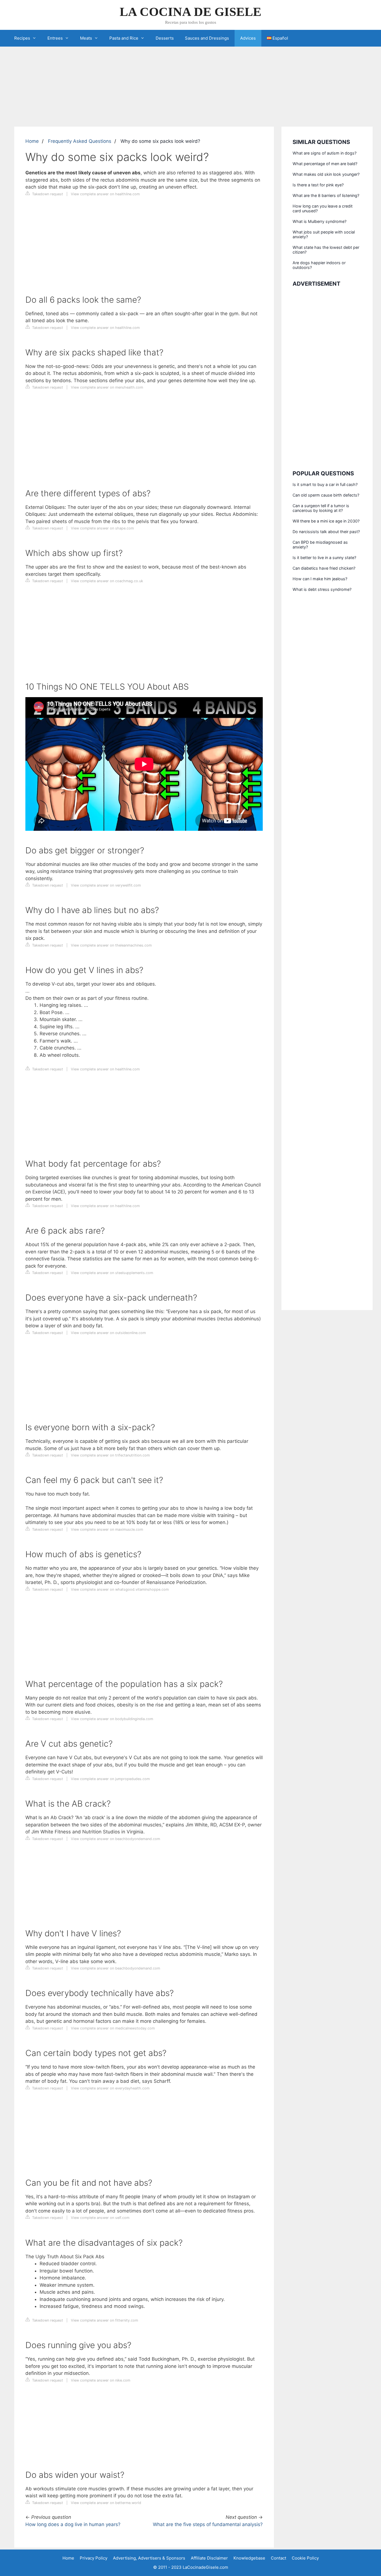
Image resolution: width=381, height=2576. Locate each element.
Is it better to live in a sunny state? (324, 558)
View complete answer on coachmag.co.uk (107, 581)
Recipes (22, 38)
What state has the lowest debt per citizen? (326, 250)
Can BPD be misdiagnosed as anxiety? (320, 545)
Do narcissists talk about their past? (326, 532)
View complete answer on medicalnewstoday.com (113, 2028)
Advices (248, 38)
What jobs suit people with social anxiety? (324, 234)
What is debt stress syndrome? (322, 589)
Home (32, 141)
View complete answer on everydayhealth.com (110, 2088)
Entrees (55, 38)
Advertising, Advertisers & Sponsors (149, 2558)
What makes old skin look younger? (326, 174)
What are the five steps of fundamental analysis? (208, 2524)
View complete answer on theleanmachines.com (111, 945)
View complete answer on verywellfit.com (106, 885)
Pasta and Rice (124, 38)
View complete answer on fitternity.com (104, 2320)
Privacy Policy (94, 2558)
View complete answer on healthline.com (105, 194)
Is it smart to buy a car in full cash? (325, 484)
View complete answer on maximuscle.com (107, 1529)
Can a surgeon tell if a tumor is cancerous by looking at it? (321, 508)
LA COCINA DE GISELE (191, 12)
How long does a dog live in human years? (73, 2524)
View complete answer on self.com (100, 2218)
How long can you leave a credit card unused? (323, 208)
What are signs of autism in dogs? (325, 153)
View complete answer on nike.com (101, 2380)
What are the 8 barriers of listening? (326, 195)
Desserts (165, 38)
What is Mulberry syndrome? (319, 221)
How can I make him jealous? (320, 579)
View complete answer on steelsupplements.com (112, 1273)
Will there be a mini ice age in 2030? (326, 521)
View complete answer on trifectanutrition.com (110, 1455)
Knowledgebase (249, 2558)
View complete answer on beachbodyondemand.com (115, 1839)
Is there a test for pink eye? (318, 185)
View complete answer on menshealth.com (107, 387)
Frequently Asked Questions (80, 141)
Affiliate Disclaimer (209, 2558)
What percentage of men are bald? (325, 164)
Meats (86, 38)
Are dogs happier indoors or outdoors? (319, 265)
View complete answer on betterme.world (106, 2503)
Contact (278, 2558)
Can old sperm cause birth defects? (326, 495)
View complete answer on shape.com (102, 528)
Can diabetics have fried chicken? (324, 568)
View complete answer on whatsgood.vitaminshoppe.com (120, 1589)
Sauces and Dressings (207, 38)
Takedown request (47, 194)
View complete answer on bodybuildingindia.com (112, 1719)
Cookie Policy (305, 2558)
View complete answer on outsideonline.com (108, 1333)
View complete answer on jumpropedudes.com (110, 1779)
